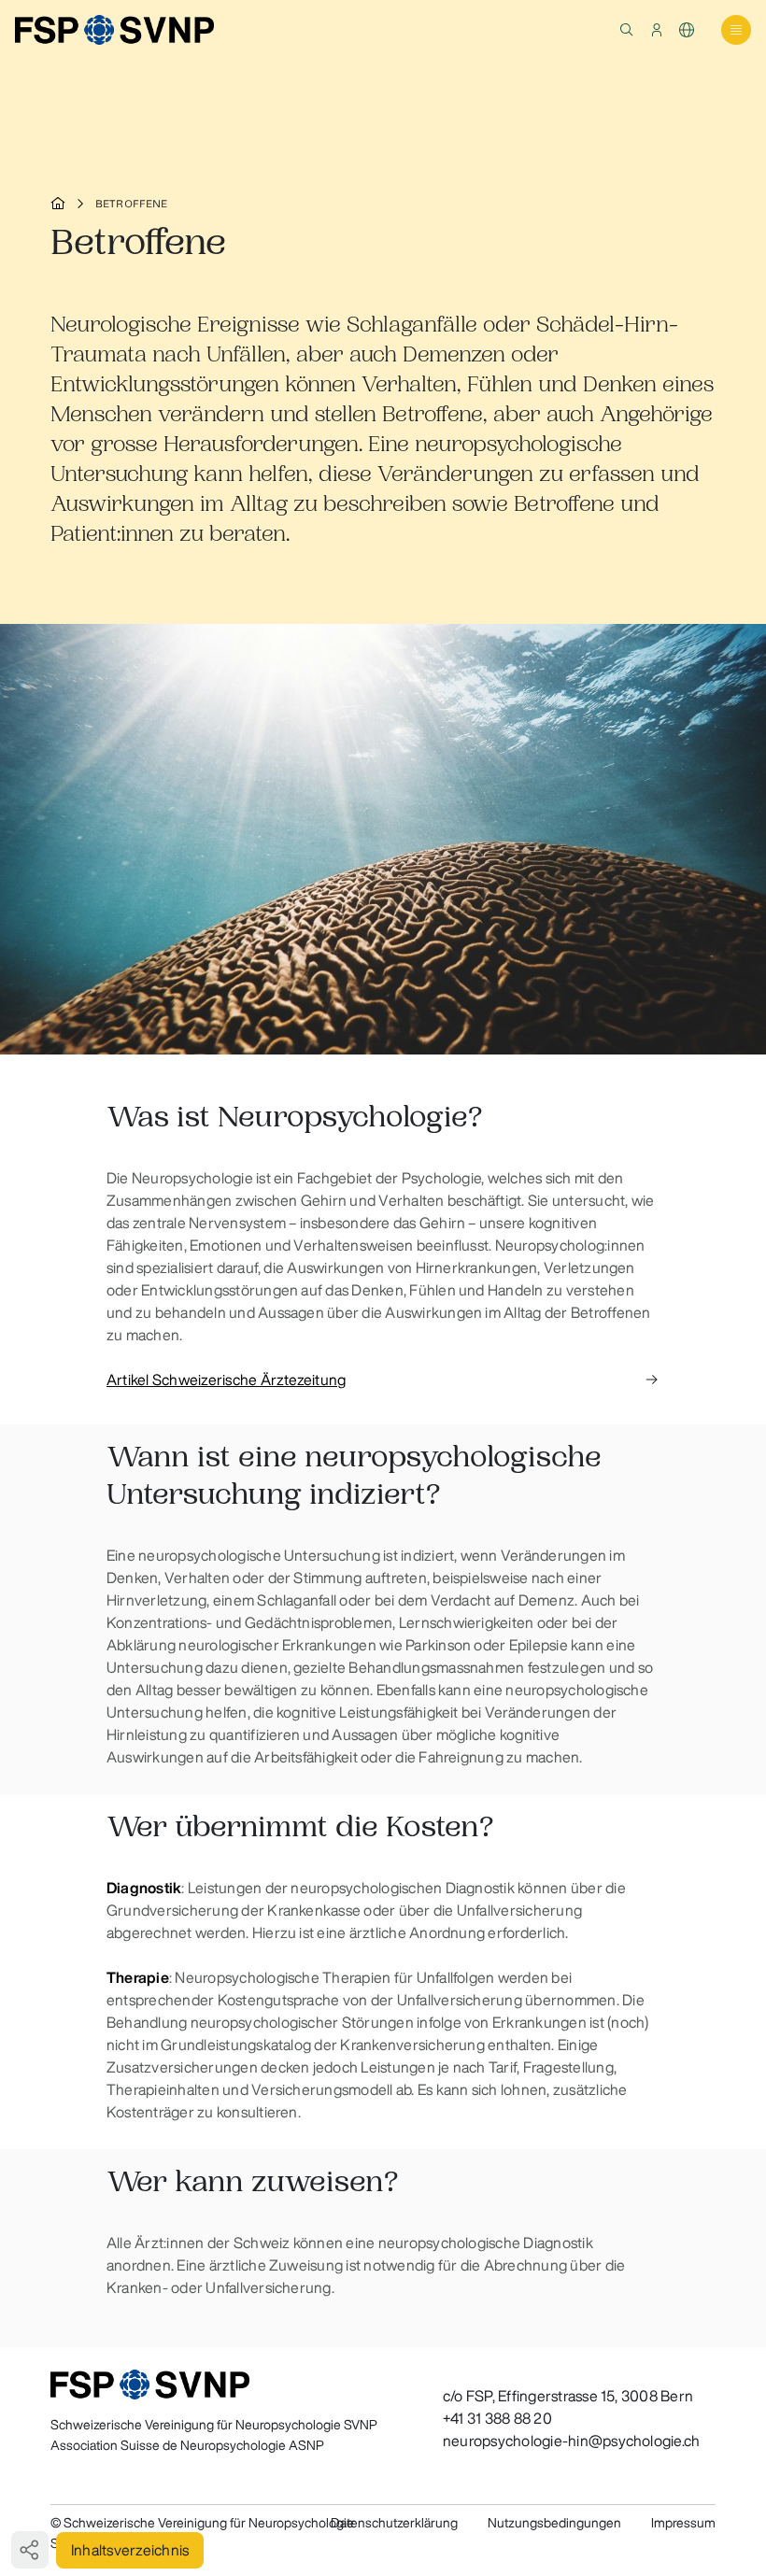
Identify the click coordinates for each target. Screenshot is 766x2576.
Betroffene (132, 204)
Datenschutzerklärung (394, 2523)
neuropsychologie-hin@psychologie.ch (571, 2441)
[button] (627, 30)
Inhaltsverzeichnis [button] (130, 2550)
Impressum (683, 2523)
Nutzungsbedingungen (554, 2523)
